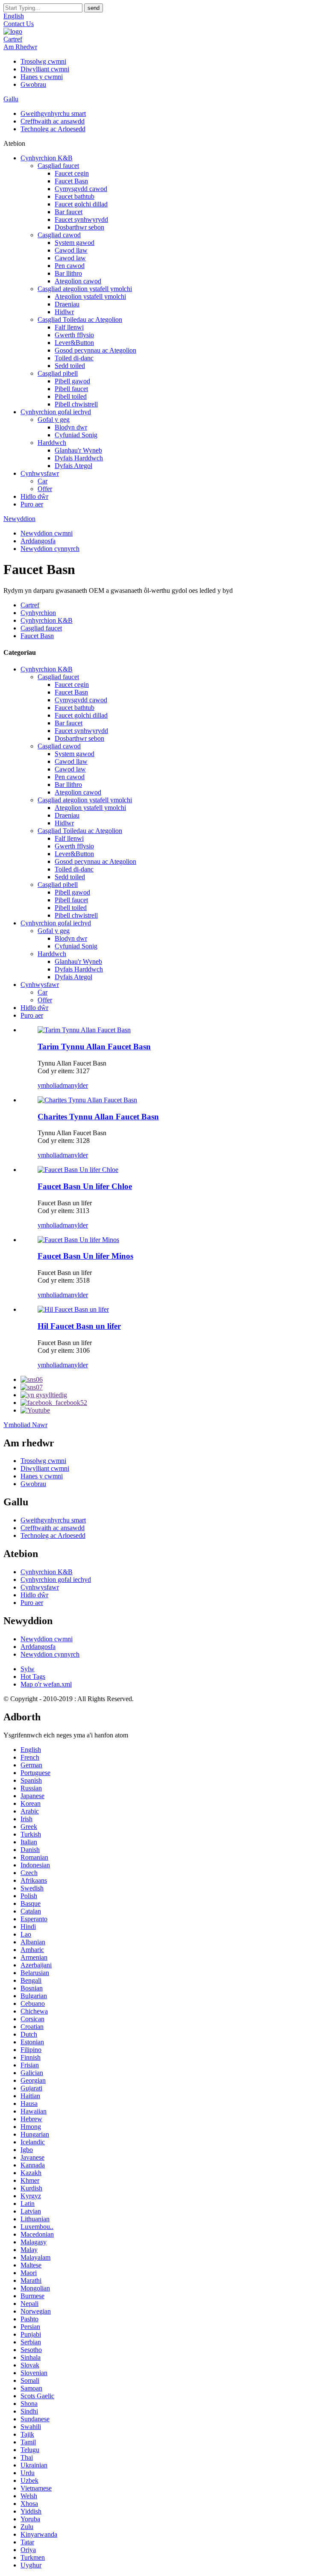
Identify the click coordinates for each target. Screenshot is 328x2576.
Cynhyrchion (38, 613)
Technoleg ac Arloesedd (53, 129)
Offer (45, 489)
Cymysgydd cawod (81, 189)
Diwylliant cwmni (45, 69)
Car (42, 481)
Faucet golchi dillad (81, 204)
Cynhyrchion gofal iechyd (56, 412)
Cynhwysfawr (40, 473)
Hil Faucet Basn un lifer (79, 1326)
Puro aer (32, 504)
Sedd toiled (70, 366)
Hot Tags (33, 1677)
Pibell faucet (71, 389)
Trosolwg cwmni (43, 61)
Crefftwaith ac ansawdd (53, 121)
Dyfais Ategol (73, 466)
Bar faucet (69, 212)
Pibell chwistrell (76, 404)
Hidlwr (64, 312)
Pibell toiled (71, 396)
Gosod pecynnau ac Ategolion (95, 350)
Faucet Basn (71, 181)
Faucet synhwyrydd (81, 219)
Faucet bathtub (75, 196)
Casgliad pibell (58, 373)
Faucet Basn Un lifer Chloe (85, 1186)
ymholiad (50, 1085)
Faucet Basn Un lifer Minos (85, 1256)
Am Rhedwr (20, 47)
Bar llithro (68, 273)
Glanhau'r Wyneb (78, 450)
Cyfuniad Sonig (76, 435)
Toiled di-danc (74, 358)
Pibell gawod (72, 381)
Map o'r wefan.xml (46, 1684)
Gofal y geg (54, 420)
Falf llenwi (69, 327)
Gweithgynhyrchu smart (53, 113)
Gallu (11, 99)
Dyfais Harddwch (79, 458)
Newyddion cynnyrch (50, 549)
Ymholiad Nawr (25, 1425)
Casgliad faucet (58, 166)
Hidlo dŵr (34, 496)
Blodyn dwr (71, 427)
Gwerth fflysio (74, 335)
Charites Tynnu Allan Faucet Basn (98, 1117)
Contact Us (19, 24)
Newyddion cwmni (47, 533)
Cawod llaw (71, 250)
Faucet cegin (72, 173)
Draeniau (67, 304)
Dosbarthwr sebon (79, 227)
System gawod (75, 243)
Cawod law (70, 258)
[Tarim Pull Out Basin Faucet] (84, 1030)
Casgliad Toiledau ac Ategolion (80, 319)
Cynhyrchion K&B (47, 158)
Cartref (13, 39)
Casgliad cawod (59, 235)
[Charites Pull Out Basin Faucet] (87, 1100)
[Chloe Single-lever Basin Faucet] (78, 1170)
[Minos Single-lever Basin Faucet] (78, 1240)
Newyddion (19, 519)
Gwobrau (33, 84)
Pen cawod (70, 266)
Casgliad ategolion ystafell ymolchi (85, 289)
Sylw (28, 1669)
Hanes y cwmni (42, 77)
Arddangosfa (38, 541)
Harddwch (52, 443)
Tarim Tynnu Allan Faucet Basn (94, 1047)
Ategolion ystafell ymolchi (90, 296)
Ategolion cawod (78, 281)
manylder (75, 1085)
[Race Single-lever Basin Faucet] (73, 1309)
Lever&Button (74, 343)
